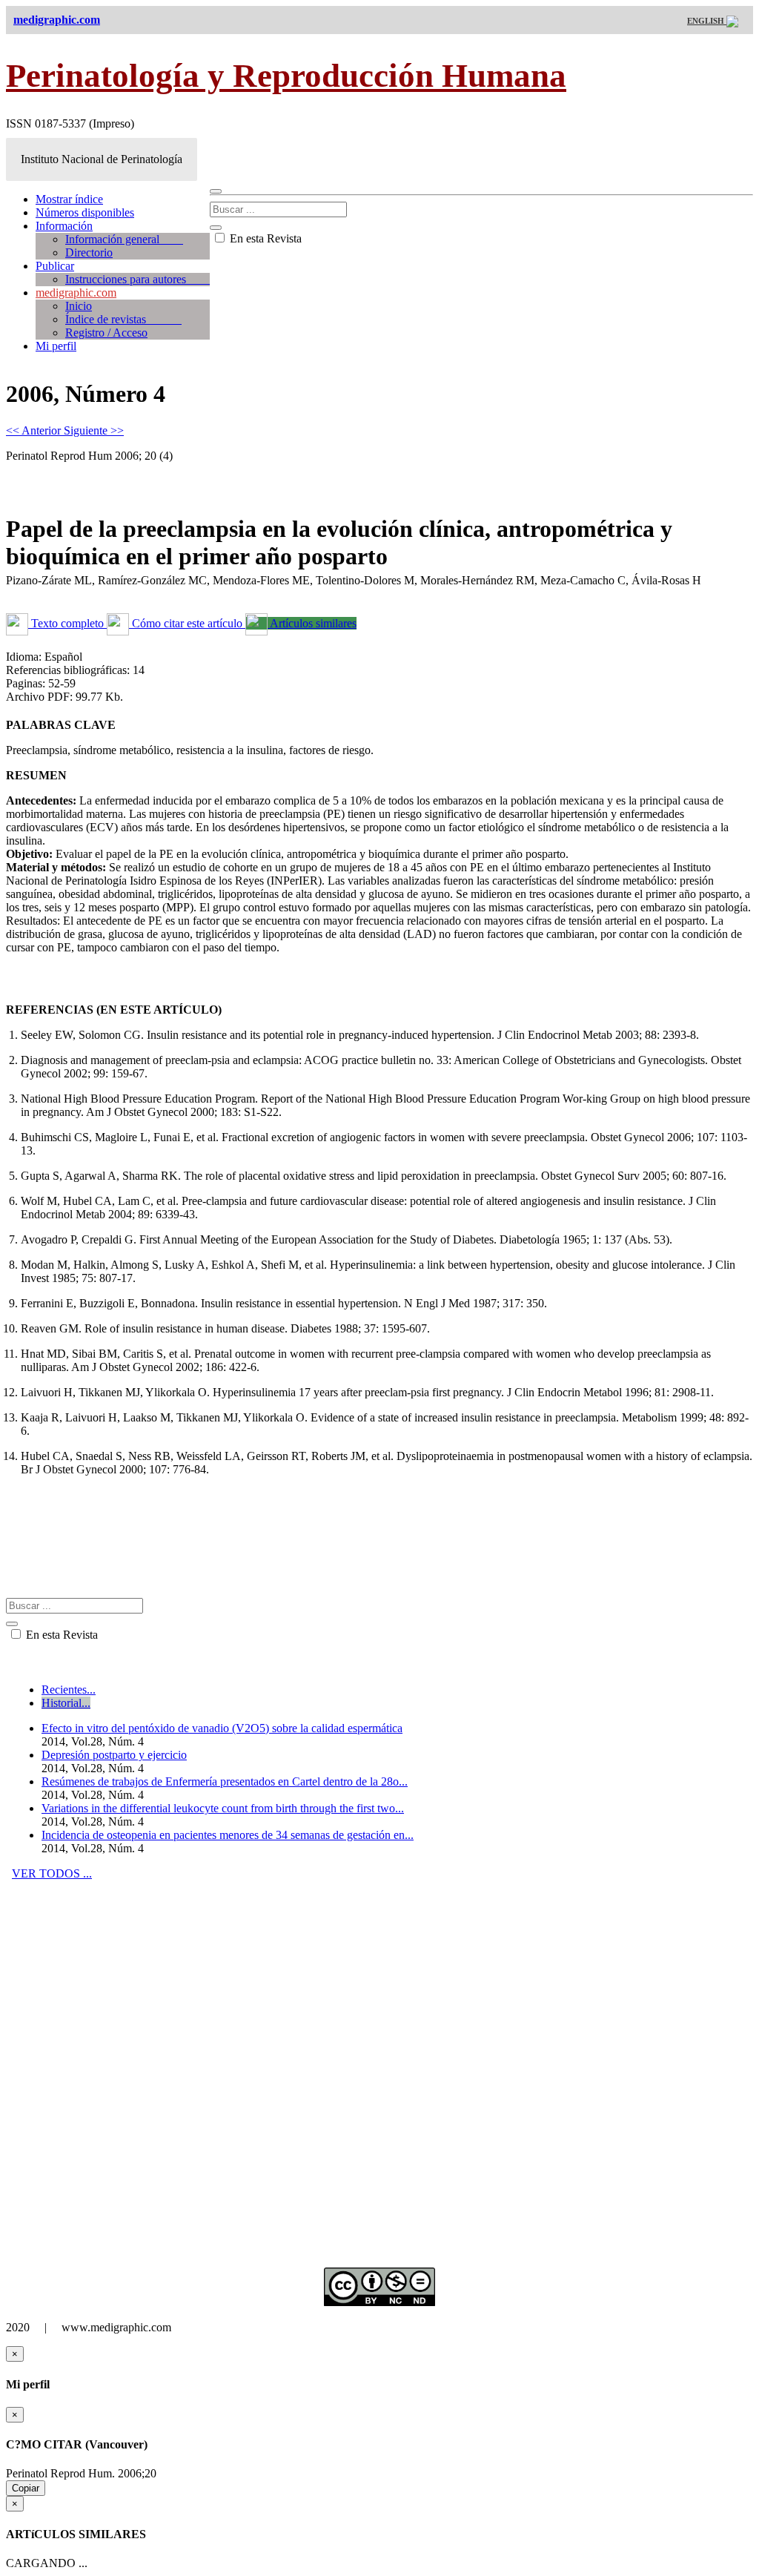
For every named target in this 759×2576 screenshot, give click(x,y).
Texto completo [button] (67, 623)
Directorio (89, 252)
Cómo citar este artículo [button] (187, 623)
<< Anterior (35, 430)
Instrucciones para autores (137, 279)
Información (64, 226)
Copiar (26, 2488)
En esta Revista (264, 238)
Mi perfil (56, 346)
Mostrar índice (69, 199)
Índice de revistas (123, 319)
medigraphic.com (76, 293)
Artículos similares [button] (312, 623)
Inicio (79, 306)
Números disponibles (85, 212)
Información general (124, 239)
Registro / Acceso (106, 333)
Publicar (55, 266)
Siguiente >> (94, 430)
